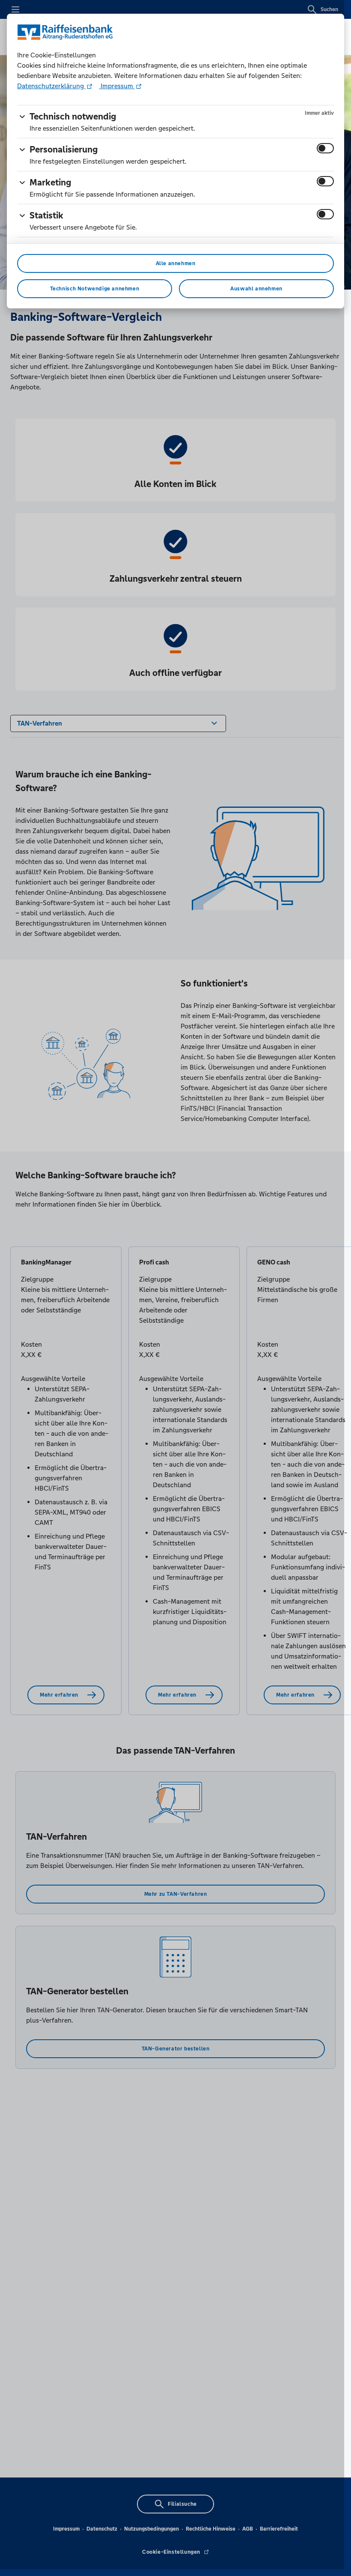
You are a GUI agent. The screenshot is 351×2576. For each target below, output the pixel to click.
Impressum (117, 86)
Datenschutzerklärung (51, 86)
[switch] (325, 148)
